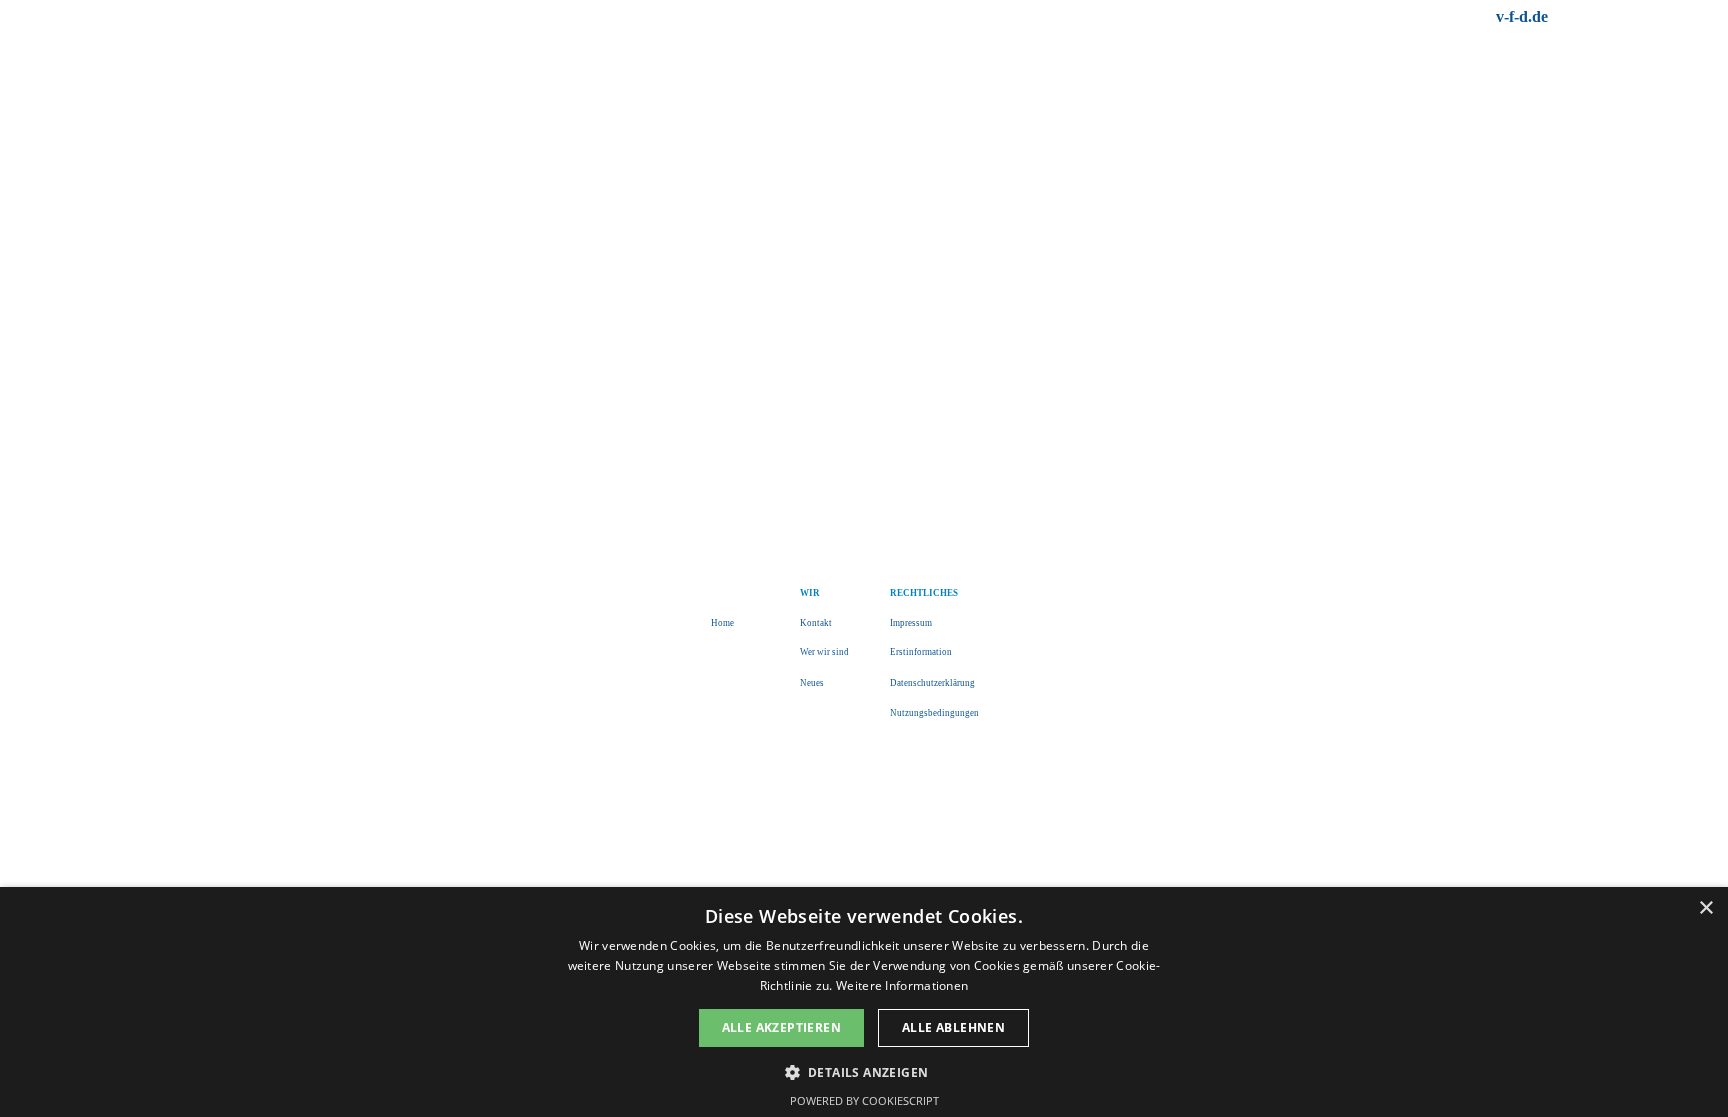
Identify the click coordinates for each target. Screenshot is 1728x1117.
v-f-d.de (1522, 16)
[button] (864, 1070)
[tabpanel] (1382, 17)
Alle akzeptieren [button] (781, 1027)
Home (722, 623)
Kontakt (816, 623)
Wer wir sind (824, 652)
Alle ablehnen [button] (953, 1027)
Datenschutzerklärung (932, 683)
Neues (812, 683)
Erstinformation (921, 652)
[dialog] (864, 1002)
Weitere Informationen (902, 985)
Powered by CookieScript (864, 1100)
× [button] (1705, 908)
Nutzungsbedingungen (934, 713)
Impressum (911, 623)
